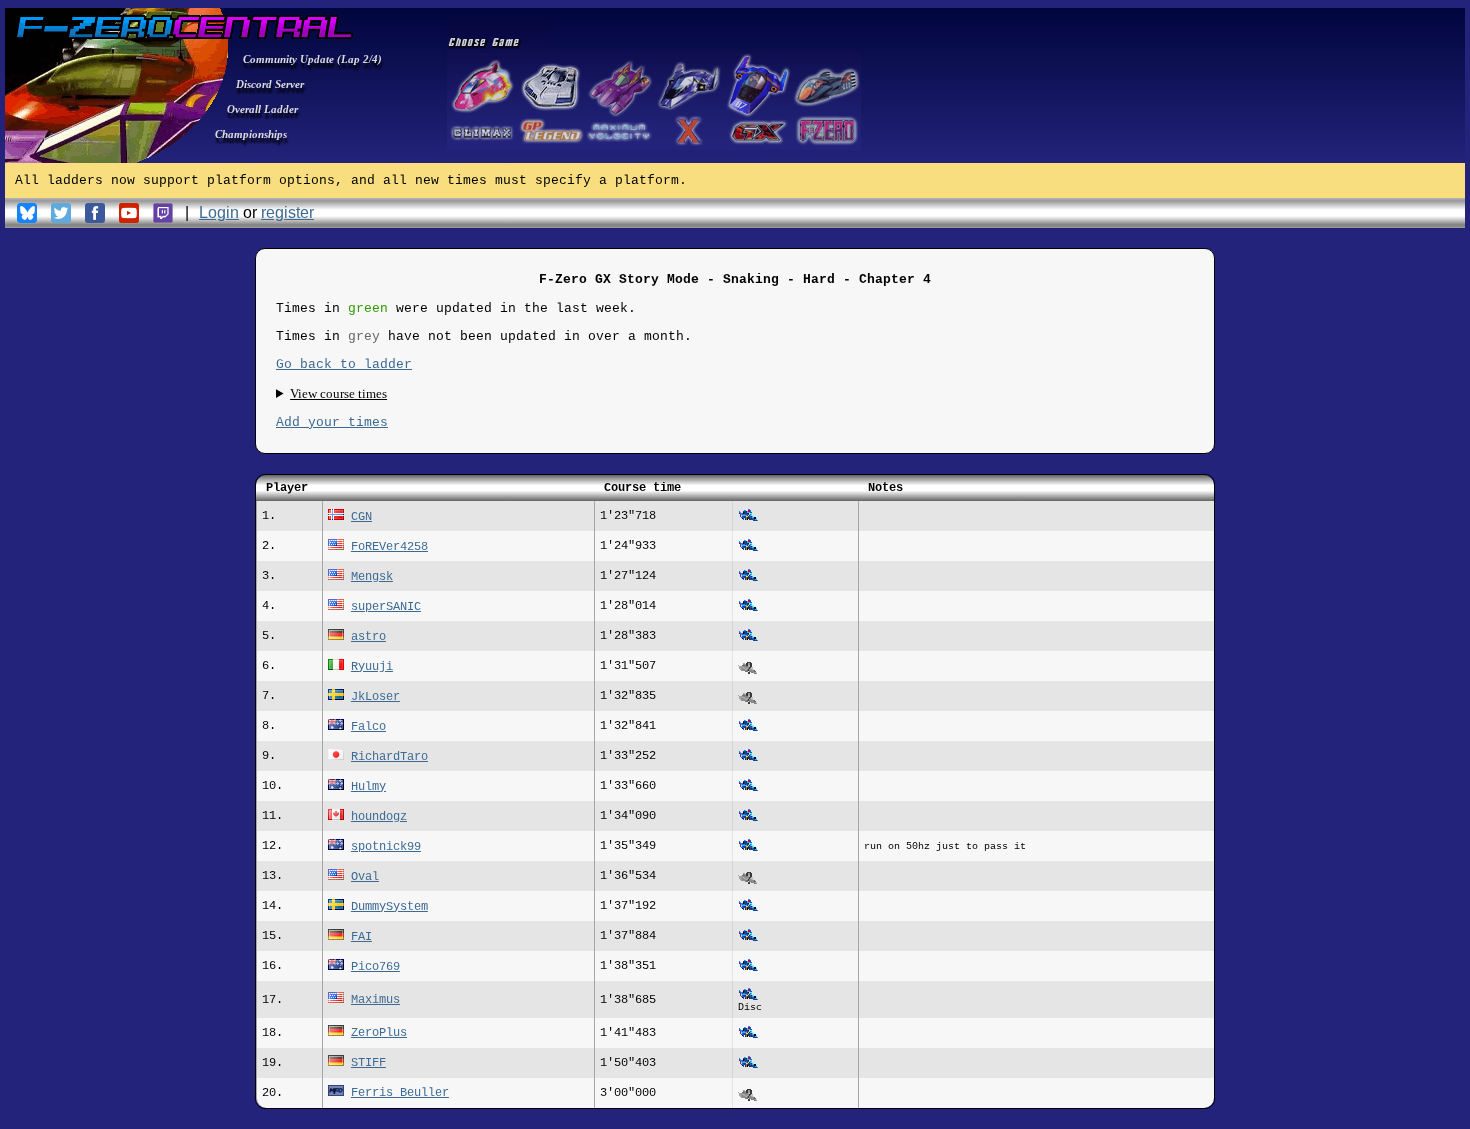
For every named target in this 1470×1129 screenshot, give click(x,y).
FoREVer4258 (389, 547)
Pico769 (375, 967)
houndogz (379, 817)
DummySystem (389, 907)
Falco (368, 727)
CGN (361, 517)
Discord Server (270, 84)
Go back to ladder (344, 364)
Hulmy (368, 787)
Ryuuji (372, 667)
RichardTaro (389, 757)
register (287, 212)
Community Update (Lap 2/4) (312, 59)
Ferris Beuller (400, 1093)
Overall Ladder (262, 109)
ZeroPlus (379, 1033)
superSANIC (386, 607)
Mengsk (372, 577)
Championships (251, 134)
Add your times (332, 422)
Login (219, 212)
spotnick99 (386, 847)
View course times (338, 393)
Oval (365, 877)
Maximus (375, 1000)
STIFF (368, 1063)
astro (368, 637)
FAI (361, 937)
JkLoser (375, 697)
